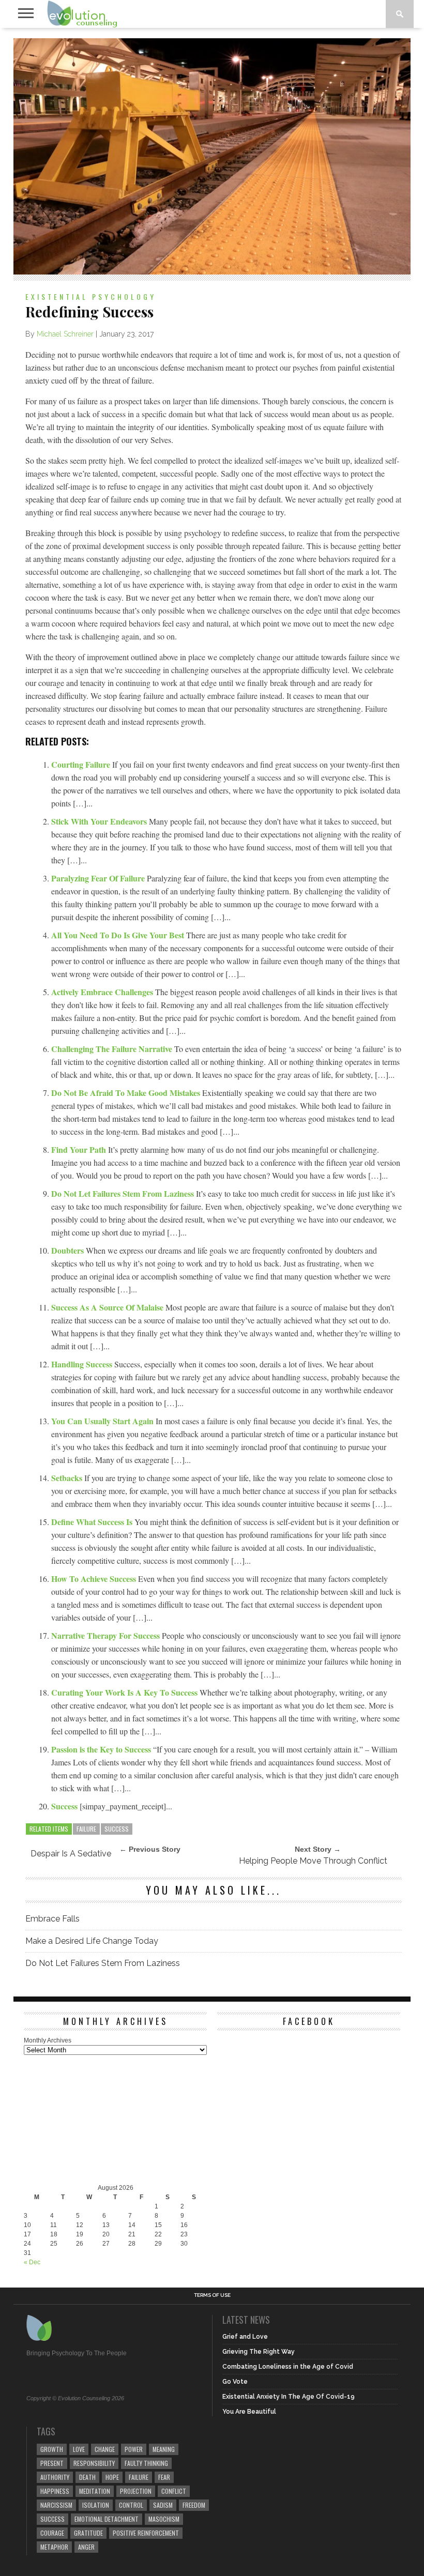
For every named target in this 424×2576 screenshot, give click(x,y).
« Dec (32, 2262)
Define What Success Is (93, 1522)
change (105, 2449)
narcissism (56, 2505)
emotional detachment (107, 2519)
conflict (174, 2491)
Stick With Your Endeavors (100, 821)
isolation (96, 2505)
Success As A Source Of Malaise (108, 1307)
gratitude (88, 2533)
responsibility (94, 2463)
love (79, 2449)
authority (55, 2477)
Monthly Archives (48, 2040)
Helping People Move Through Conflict (313, 1861)
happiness (55, 2491)
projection (136, 2491)
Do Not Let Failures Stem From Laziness (124, 1193)
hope (112, 2477)
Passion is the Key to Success (102, 1749)
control (131, 2505)
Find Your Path (80, 1149)
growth (52, 2449)
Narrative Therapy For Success (107, 1635)
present (52, 2463)
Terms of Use (212, 2295)
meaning (164, 2449)
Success (65, 1806)
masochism (164, 2519)
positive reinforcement (146, 2533)
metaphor (54, 2547)
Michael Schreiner (65, 334)
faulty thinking (146, 2463)
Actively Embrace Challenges (103, 992)
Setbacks (68, 1478)
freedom (194, 2505)
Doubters (69, 1250)
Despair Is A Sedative (71, 1854)
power (134, 2449)
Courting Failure (82, 764)
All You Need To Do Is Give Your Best (119, 935)
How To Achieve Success (95, 1579)
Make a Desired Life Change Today (92, 1941)
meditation (95, 2491)
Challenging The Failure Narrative (113, 1049)
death (87, 2477)
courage (52, 2533)
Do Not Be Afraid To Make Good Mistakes (127, 1093)
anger (86, 2547)
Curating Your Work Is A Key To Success (125, 1692)
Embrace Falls (52, 1919)
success (117, 1829)
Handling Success (83, 1364)
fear (164, 2477)
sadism (163, 2505)
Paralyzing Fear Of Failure (99, 878)
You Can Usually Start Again (103, 1421)
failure (86, 1829)
